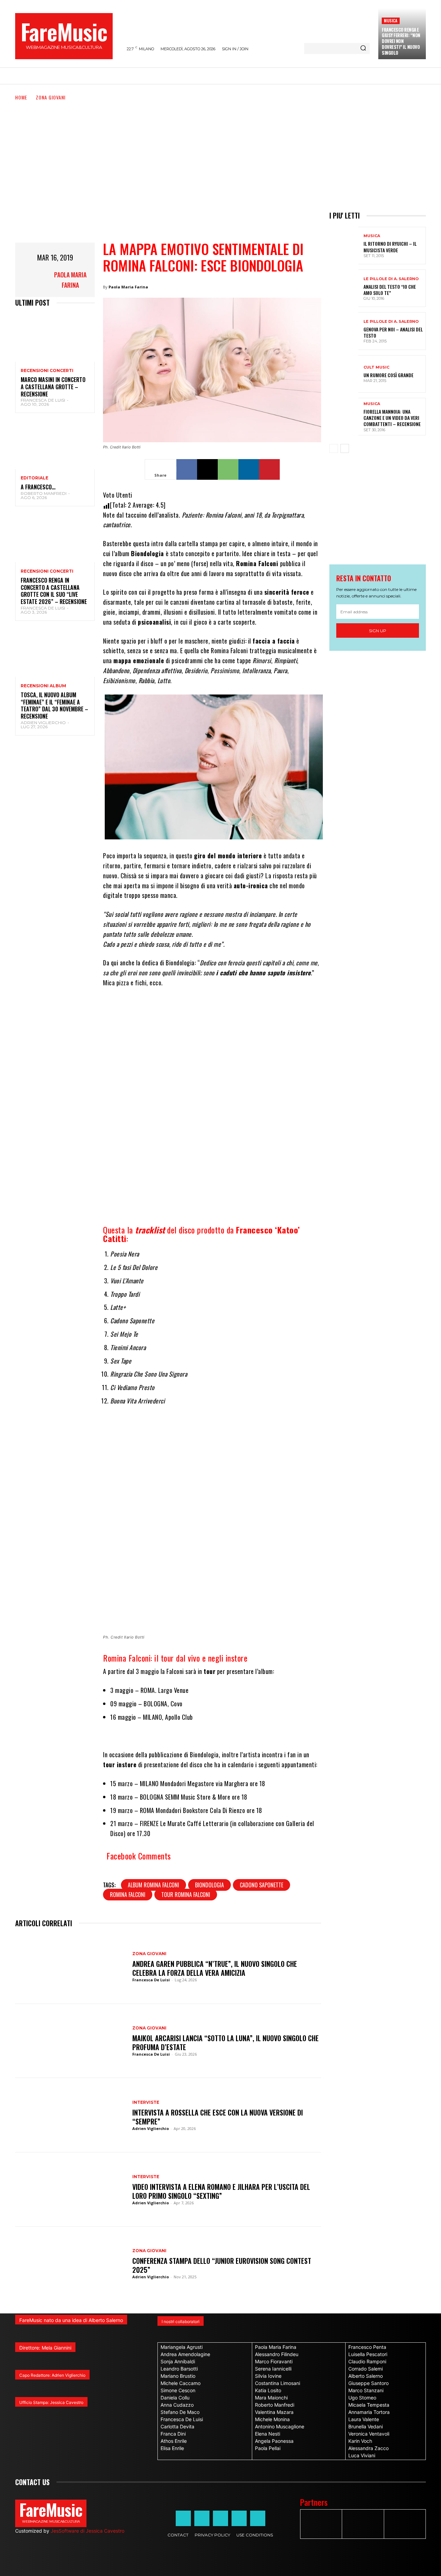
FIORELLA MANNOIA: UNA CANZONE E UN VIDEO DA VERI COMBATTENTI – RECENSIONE (392, 418)
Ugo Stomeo (362, 2398)
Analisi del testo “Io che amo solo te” (390, 290)
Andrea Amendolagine (185, 2354)
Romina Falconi (128, 1895)
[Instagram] (202, 2518)
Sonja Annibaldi (178, 2361)
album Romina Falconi (153, 1885)
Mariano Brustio (178, 2376)
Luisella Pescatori (368, 2354)
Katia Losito (268, 2390)
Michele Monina (272, 2419)
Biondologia (209, 1885)
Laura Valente (364, 2419)
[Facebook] (187, 469)
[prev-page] (334, 448)
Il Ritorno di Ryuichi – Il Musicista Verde (390, 247)
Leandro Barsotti (179, 2369)
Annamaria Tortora (369, 2412)
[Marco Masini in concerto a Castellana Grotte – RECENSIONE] (55, 338)
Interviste (146, 2102)
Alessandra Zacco (368, 2448)
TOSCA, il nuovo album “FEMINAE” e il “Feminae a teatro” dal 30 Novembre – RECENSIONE (54, 706)
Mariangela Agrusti (182, 2347)
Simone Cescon (178, 2390)
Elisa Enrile (172, 2448)
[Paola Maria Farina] (33, 280)
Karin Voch (360, 2441)
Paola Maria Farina (70, 280)
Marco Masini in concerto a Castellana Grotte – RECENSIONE (53, 387)
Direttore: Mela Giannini (45, 2348)
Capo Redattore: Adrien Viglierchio (52, 2375)
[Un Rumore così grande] (344, 374)
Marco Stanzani (366, 2390)
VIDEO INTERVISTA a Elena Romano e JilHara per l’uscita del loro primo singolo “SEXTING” (221, 2191)
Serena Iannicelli (273, 2369)
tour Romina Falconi (186, 1895)
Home (21, 97)
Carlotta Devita (177, 2426)
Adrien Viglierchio (43, 723)
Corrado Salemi (366, 2369)
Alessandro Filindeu (277, 2354)
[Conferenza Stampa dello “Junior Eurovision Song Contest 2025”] (70, 2264)
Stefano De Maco (180, 2412)
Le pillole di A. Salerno (391, 279)
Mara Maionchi (271, 2398)
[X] (207, 469)
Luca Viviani (362, 2455)
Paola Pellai (268, 2448)
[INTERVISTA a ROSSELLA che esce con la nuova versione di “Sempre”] (70, 2115)
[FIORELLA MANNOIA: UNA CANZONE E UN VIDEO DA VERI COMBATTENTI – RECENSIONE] (344, 417)
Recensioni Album (43, 686)
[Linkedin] (249, 469)
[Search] (363, 49)
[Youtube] (258, 2518)
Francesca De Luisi (43, 400)
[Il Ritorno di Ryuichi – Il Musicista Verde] (344, 246)
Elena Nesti (268, 2434)
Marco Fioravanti (274, 2361)
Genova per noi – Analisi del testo (393, 332)
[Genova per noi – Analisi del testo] (344, 331)
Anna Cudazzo (177, 2405)
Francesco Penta (367, 2347)
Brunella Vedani (366, 2426)
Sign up (378, 631)
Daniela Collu (175, 2398)
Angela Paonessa (274, 2441)
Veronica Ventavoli (369, 2434)
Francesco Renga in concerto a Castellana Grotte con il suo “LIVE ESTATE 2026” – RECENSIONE (54, 591)
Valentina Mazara (274, 2412)
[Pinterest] (269, 469)
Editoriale (34, 478)
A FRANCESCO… (38, 487)
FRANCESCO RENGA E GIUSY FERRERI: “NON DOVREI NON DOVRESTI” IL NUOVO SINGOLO (401, 41)
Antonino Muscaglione (280, 2426)
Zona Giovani (51, 97)
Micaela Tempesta (369, 2405)
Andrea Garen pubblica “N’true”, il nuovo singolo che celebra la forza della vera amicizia (215, 1968)
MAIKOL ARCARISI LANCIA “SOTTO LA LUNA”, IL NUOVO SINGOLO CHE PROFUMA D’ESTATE (225, 2043)
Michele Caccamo (181, 2383)
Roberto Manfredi (44, 493)
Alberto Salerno (366, 2376)
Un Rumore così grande (388, 375)
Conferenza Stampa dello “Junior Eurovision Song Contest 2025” (222, 2265)
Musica (391, 20)
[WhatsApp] (228, 469)
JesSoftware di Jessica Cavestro (88, 2531)
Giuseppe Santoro (368, 2383)
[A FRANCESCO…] (55, 445)
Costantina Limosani (278, 2383)
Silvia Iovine (268, 2376)
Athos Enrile (174, 2441)
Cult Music (376, 367)
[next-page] (345, 448)
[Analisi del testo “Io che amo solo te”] (344, 288)
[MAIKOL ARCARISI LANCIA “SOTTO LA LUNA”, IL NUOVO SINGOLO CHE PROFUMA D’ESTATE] (70, 2041)
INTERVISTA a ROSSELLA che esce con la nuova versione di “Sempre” (218, 2117)
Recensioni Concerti (47, 371)
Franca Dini (173, 2434)
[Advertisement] (220, 153)
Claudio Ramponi (367, 2361)
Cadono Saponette (261, 1885)
